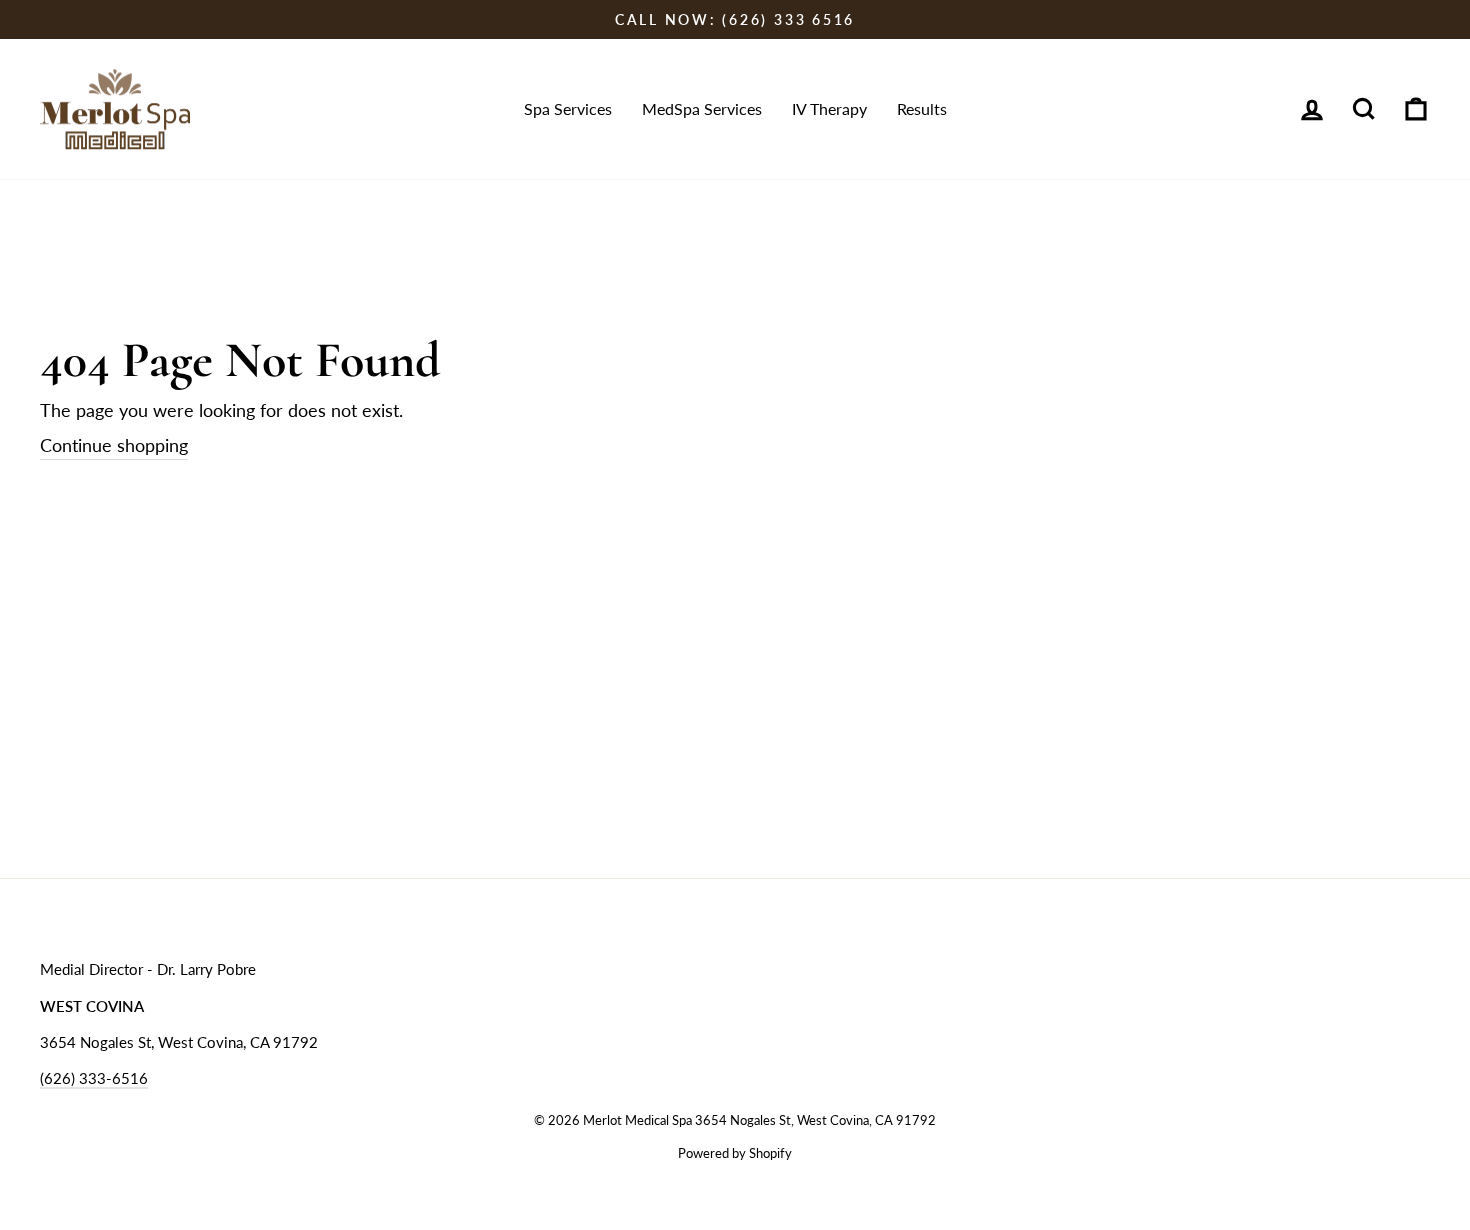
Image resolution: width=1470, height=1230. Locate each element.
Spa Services (568, 108)
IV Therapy (829, 108)
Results (922, 108)
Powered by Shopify (735, 1153)
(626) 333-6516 (94, 1078)
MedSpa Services (702, 108)
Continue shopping (114, 445)
